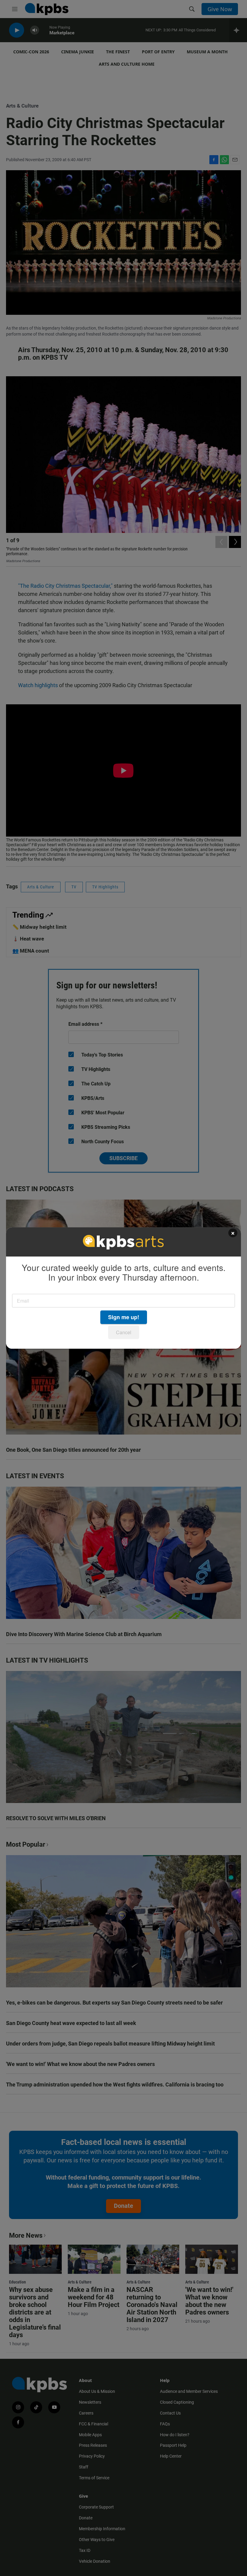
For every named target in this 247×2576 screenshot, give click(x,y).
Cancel (124, 1332)
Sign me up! (124, 1317)
